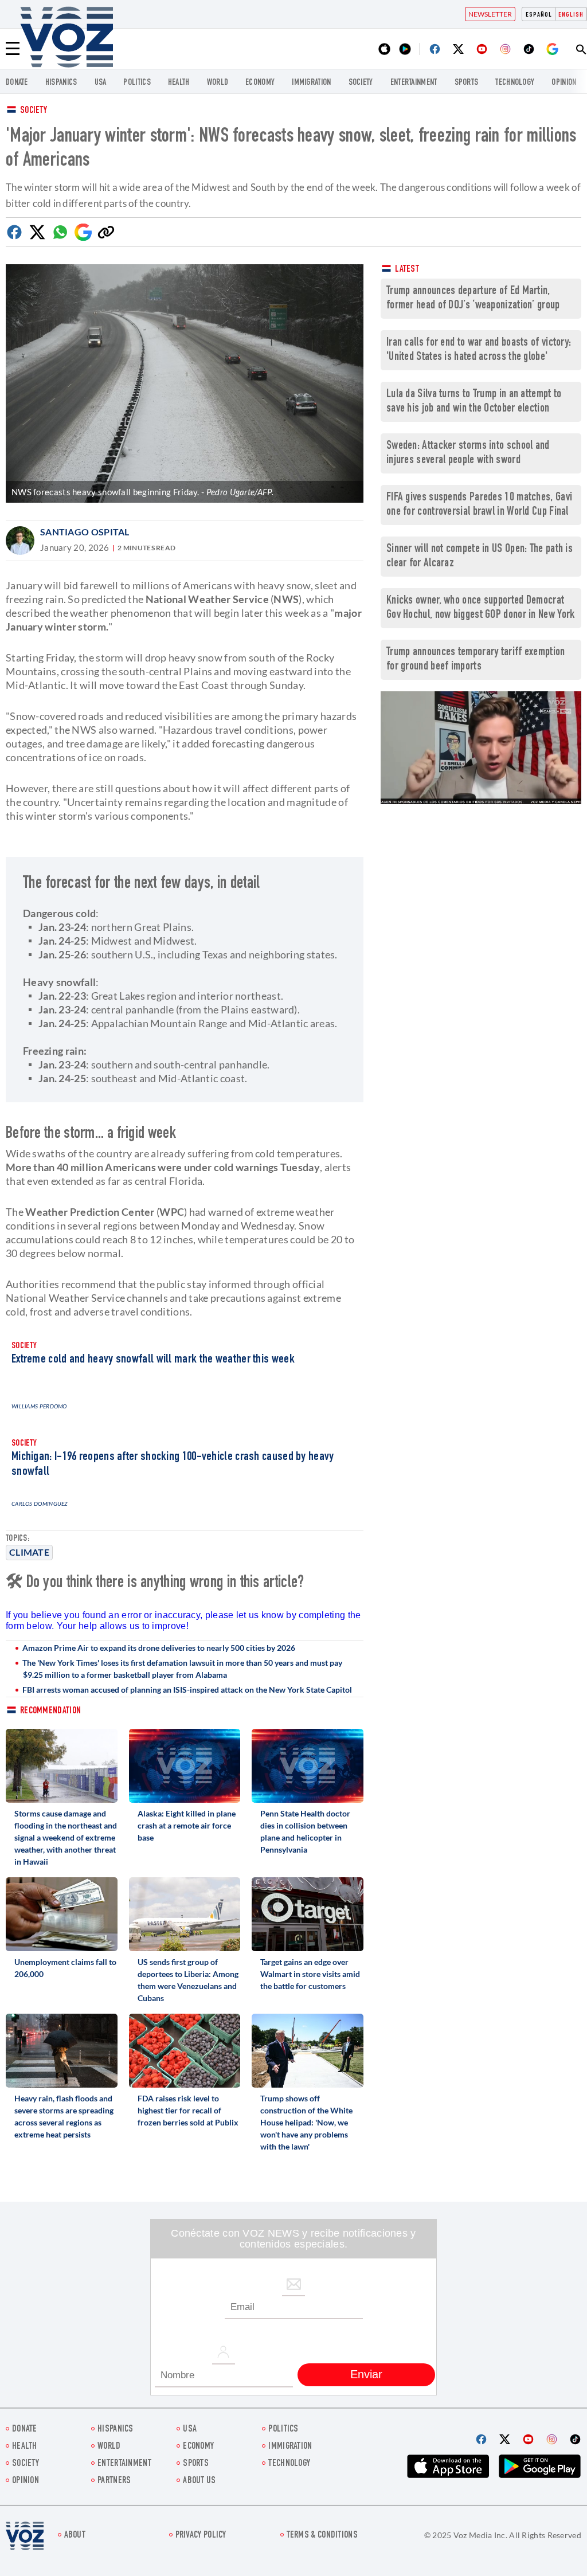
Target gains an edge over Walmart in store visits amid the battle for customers (310, 1974)
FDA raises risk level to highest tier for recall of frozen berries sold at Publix (188, 2110)
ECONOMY (260, 83)
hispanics (61, 83)
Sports (467, 83)
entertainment (414, 83)
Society (34, 111)
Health (179, 83)
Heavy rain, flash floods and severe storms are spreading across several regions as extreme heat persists (64, 2116)
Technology (515, 83)
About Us (199, 2481)
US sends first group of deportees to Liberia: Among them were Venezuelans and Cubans (188, 1980)
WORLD (218, 83)
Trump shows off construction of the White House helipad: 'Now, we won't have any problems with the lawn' (306, 2122)
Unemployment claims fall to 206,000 (65, 1968)
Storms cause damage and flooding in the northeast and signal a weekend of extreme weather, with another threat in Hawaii (66, 1837)
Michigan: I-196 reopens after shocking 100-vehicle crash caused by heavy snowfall (173, 1465)
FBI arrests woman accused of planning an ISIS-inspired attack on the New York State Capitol (187, 1690)
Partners (114, 2481)
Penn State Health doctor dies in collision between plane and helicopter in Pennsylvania (305, 1831)
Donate (17, 83)
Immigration (311, 83)
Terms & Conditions (322, 2536)
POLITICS (137, 83)
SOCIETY (361, 83)
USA (101, 83)
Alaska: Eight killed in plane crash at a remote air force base (187, 1825)
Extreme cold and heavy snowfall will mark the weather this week (153, 1360)
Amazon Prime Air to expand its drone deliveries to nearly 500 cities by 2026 (159, 1648)
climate (29, 1552)
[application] (481, 748)
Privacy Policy (201, 2536)
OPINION (564, 83)
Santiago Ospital (85, 532)
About (75, 2536)
